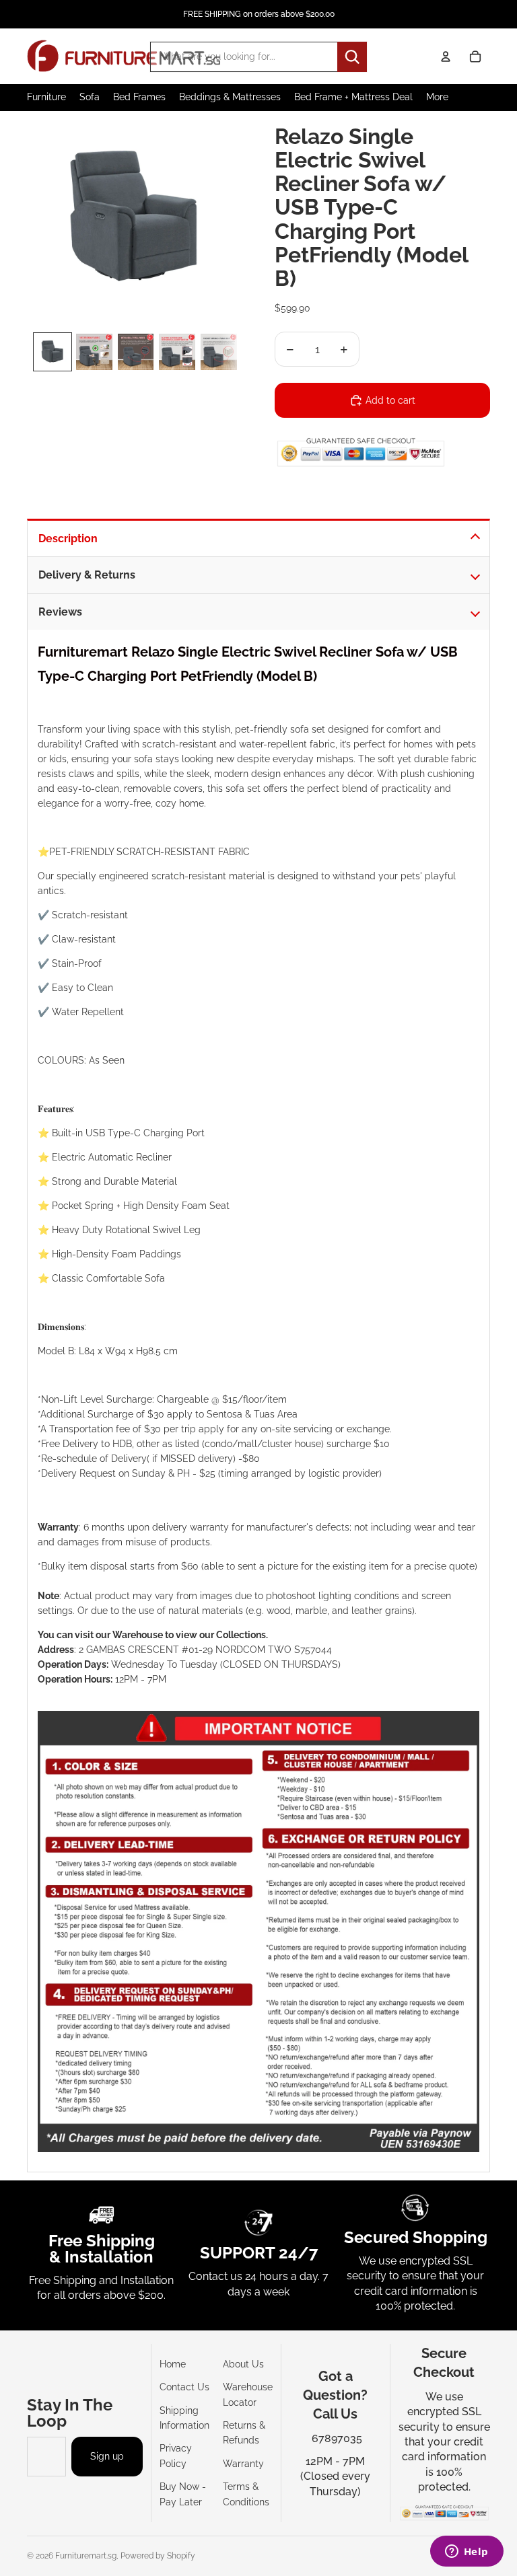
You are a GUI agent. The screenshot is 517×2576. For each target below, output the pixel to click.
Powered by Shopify (158, 2556)
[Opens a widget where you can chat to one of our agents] (467, 2552)
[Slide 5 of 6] (219, 352)
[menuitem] (437, 97)
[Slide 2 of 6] (94, 352)
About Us (243, 2364)
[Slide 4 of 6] (177, 352)
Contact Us (184, 2387)
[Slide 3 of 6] (136, 352)
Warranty (243, 2464)
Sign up (107, 2456)
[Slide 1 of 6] (53, 352)
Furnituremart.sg (86, 2556)
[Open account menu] (446, 57)
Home (173, 2364)
